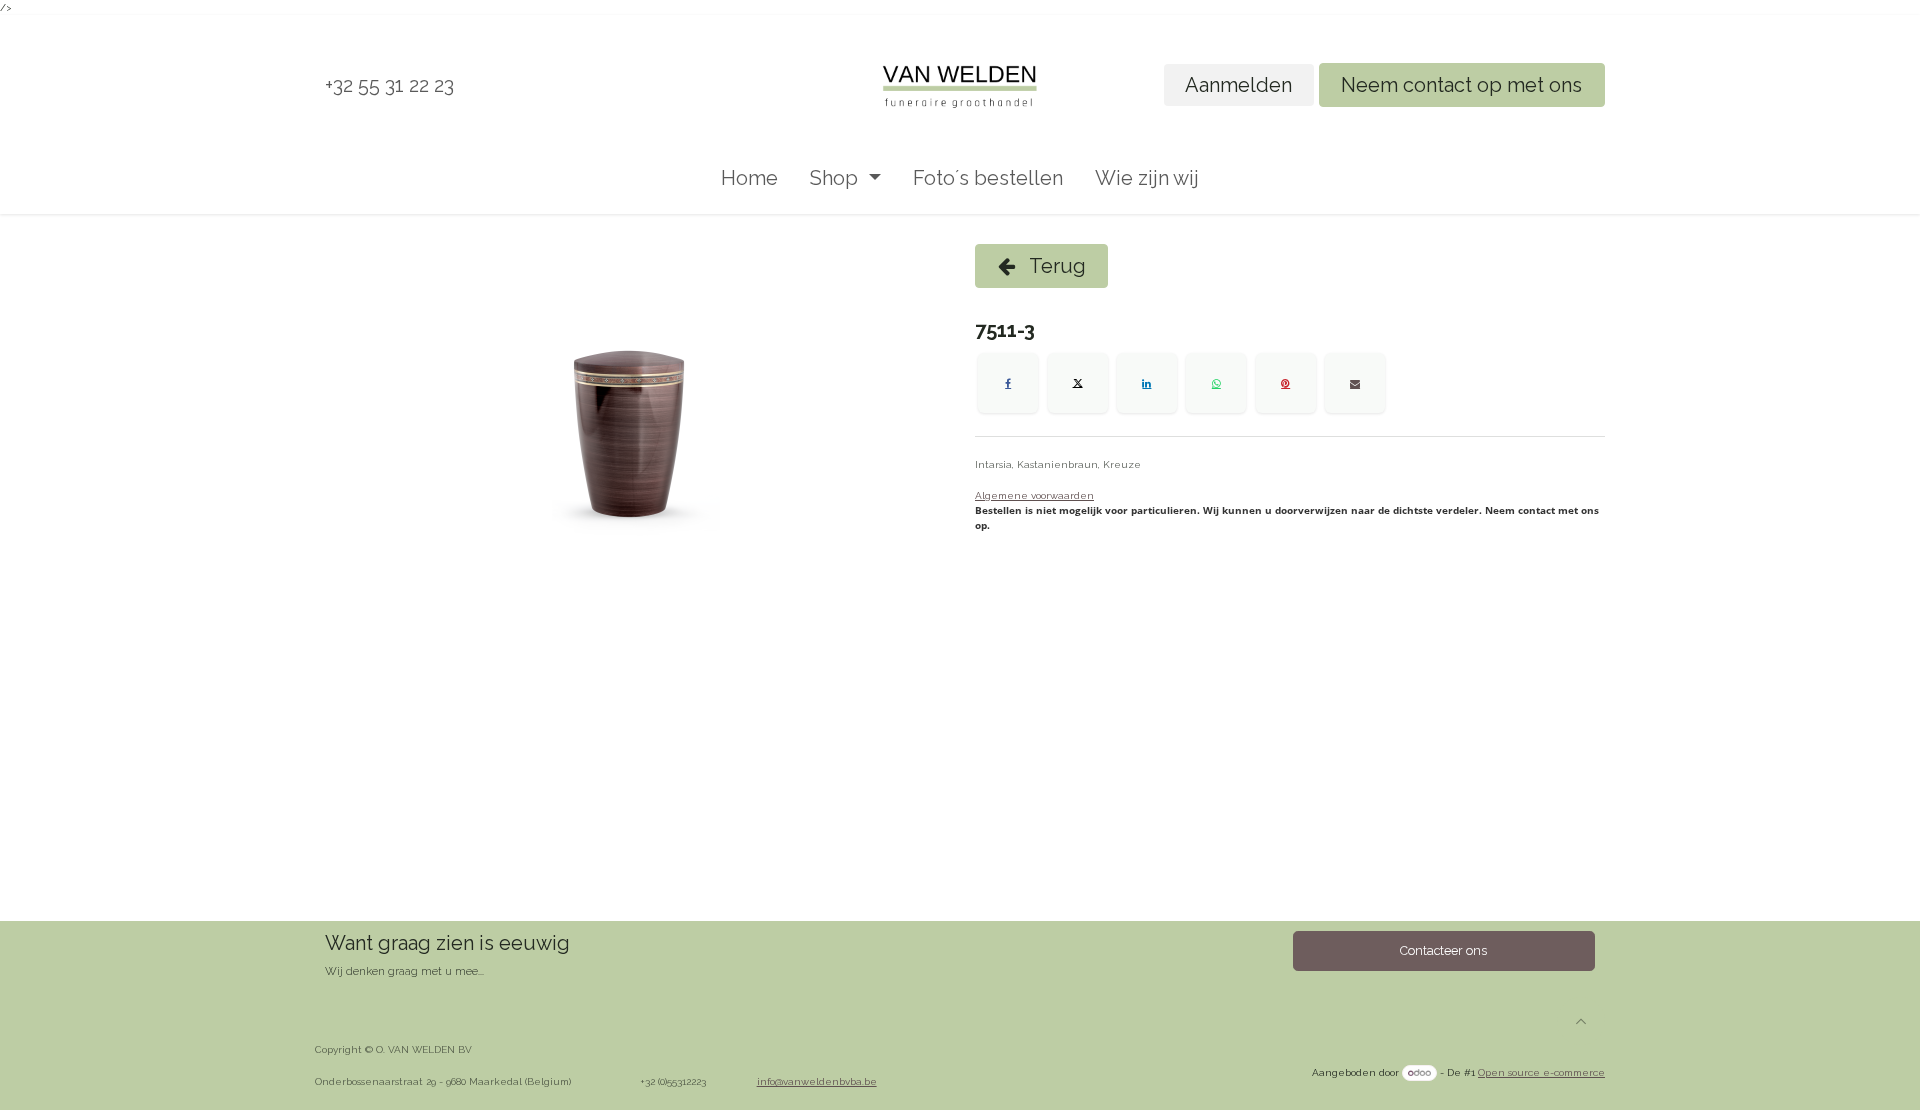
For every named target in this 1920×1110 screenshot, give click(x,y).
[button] (1581, 1021)
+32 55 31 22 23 (389, 85)
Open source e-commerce (1541, 1072)
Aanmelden (1238, 85)
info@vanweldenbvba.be (817, 1081)
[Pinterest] (1286, 383)
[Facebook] (1008, 383)
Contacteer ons (1443, 950)
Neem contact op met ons (1461, 85)
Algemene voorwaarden (1034, 495)
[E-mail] (1355, 383)
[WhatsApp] (1216, 383)
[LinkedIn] (1147, 383)
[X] (1078, 383)
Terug (1055, 266)
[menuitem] (749, 178)
